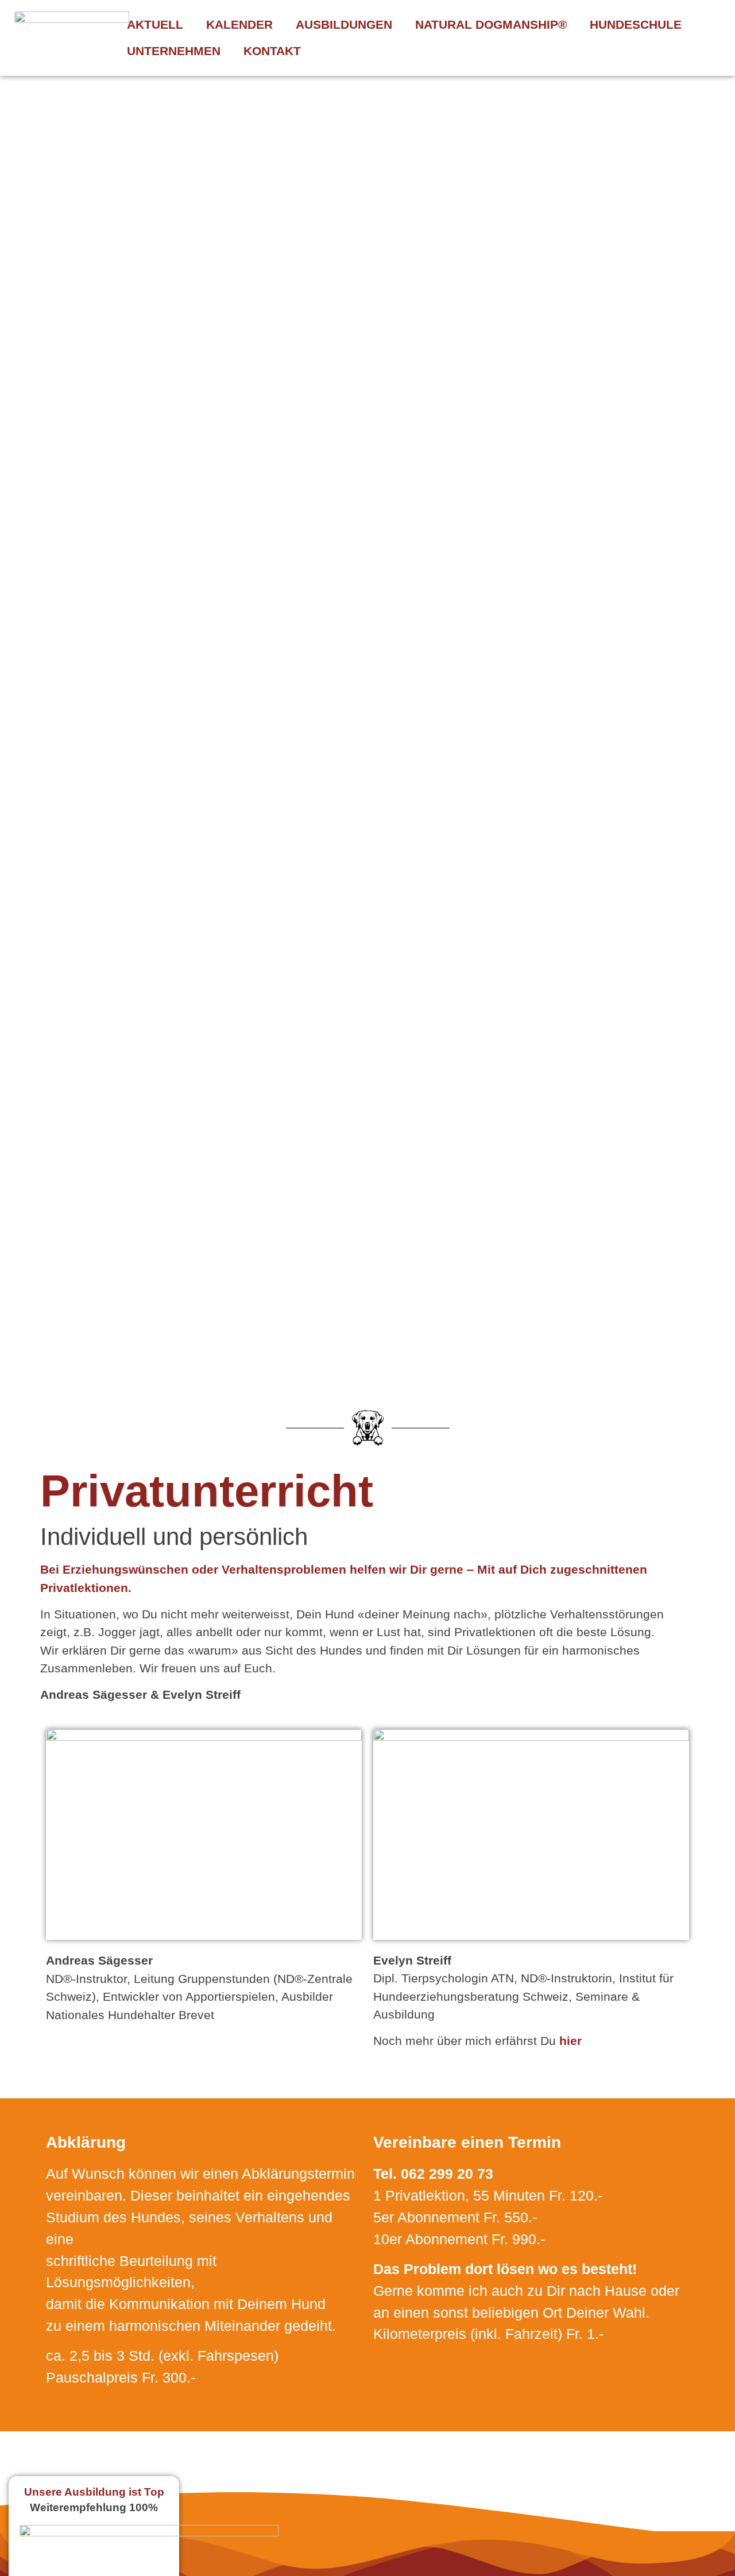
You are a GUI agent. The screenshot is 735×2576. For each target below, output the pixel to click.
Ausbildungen (344, 24)
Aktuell (155, 24)
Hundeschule (636, 24)
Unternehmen (174, 51)
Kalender (239, 24)
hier (570, 2041)
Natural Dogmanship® (491, 24)
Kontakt (272, 51)
